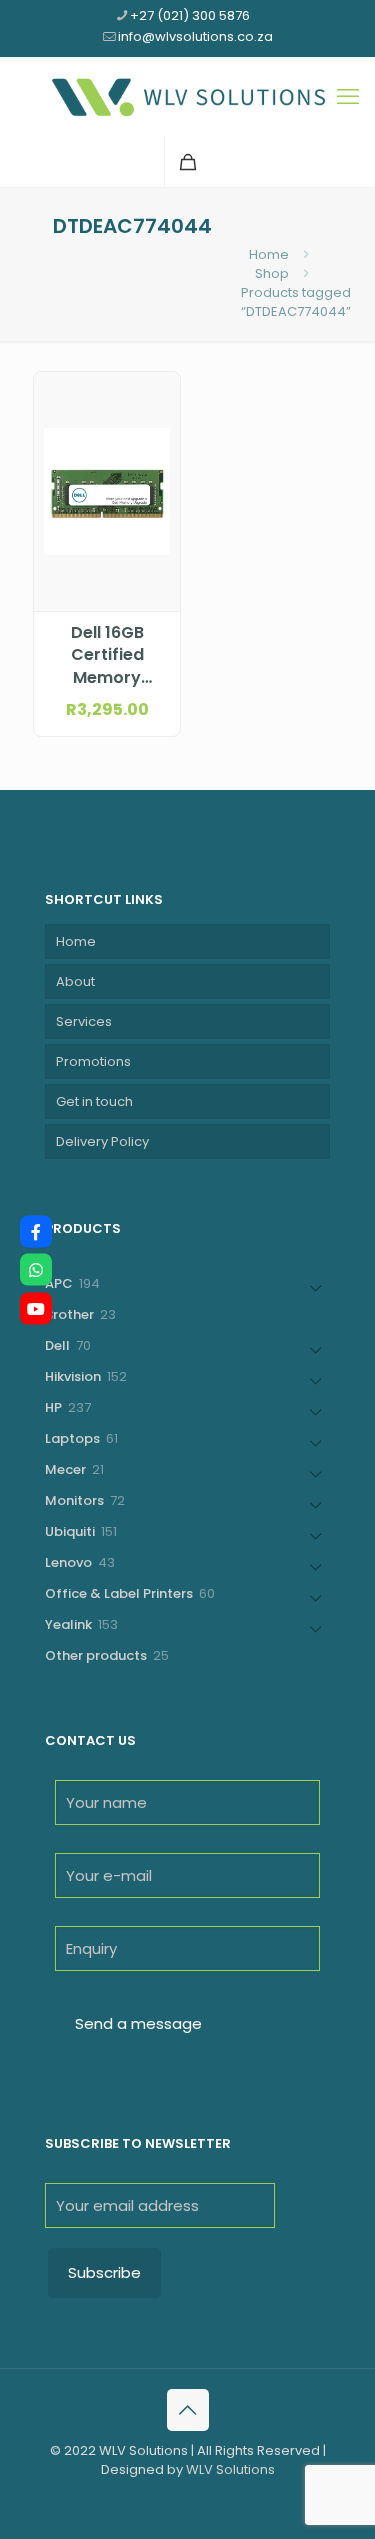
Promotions (93, 1061)
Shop (272, 273)
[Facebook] (36, 1231)
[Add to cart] (157, 395)
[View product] (157, 424)
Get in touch (94, 1101)
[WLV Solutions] (187, 97)
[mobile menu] (348, 97)
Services (84, 1021)
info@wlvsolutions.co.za (195, 36)
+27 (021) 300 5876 (190, 15)
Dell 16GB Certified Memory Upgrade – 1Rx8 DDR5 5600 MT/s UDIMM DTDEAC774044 (107, 655)
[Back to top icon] (188, 2410)
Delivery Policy (102, 1141)
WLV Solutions (230, 2469)
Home (269, 254)
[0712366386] (36, 1270)
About (75, 981)
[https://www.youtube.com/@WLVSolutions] (36, 1308)
